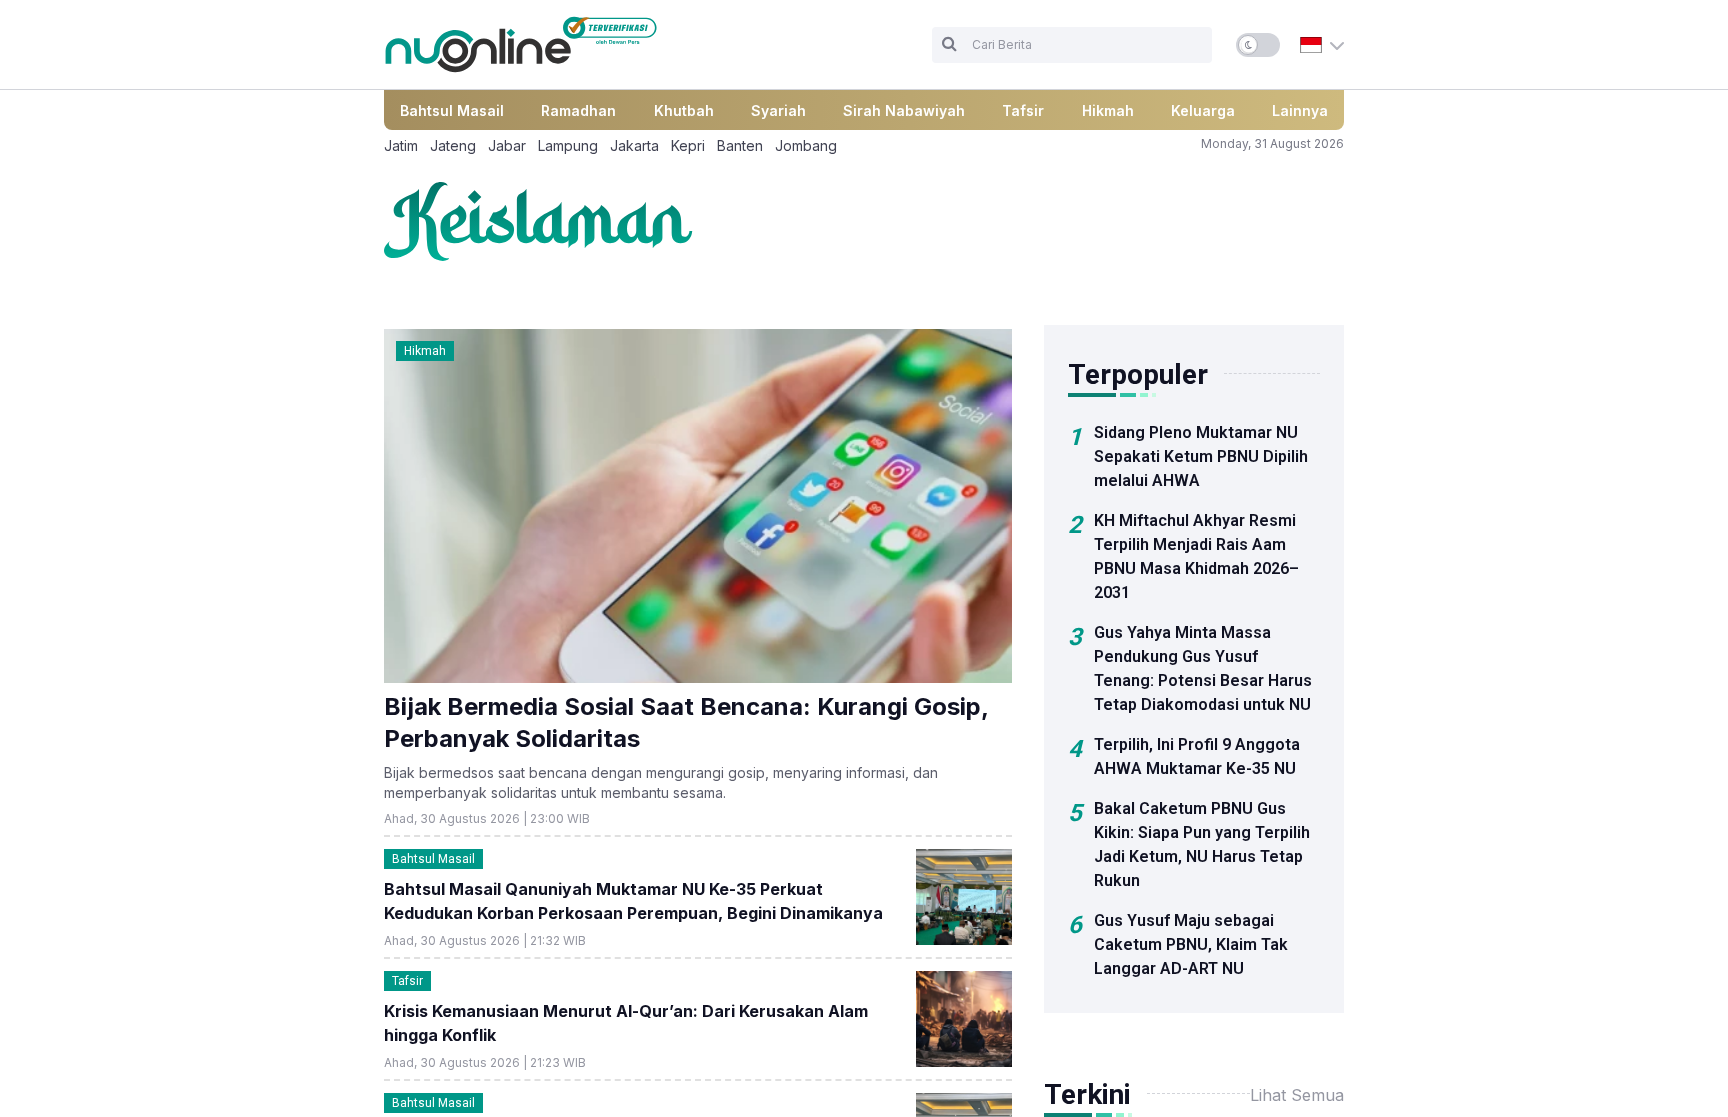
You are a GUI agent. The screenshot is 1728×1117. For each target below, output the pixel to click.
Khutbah (684, 110)
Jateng (453, 145)
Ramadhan (578, 110)
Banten (740, 145)
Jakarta (634, 145)
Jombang (806, 145)
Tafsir (1023, 110)
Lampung (568, 145)
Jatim (401, 145)
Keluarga (1203, 110)
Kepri (688, 145)
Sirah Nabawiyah (904, 110)
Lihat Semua (1297, 1095)
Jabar (507, 145)
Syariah (778, 110)
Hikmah (1108, 110)
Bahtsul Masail (452, 110)
